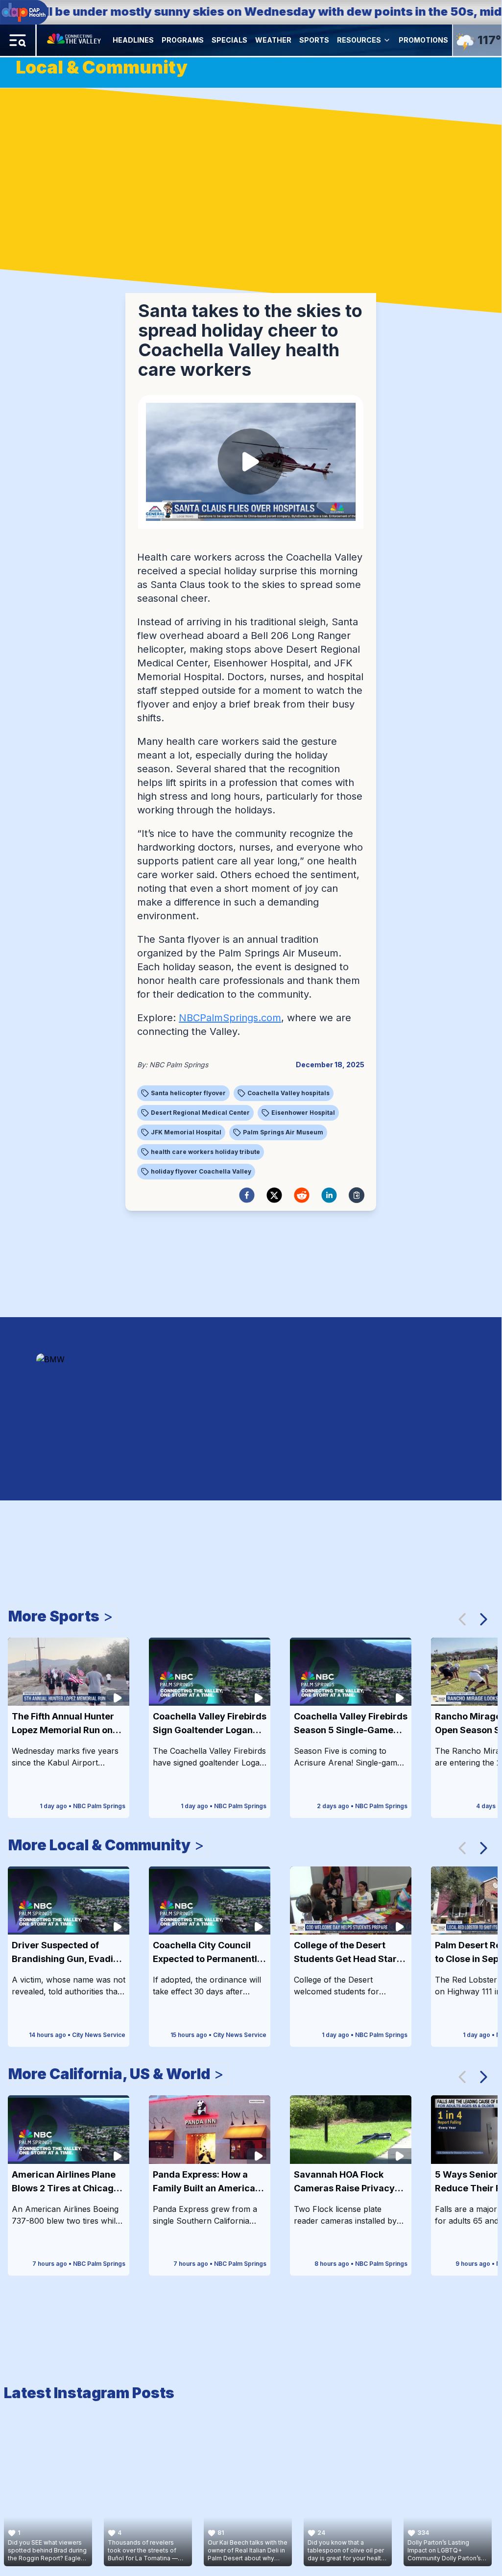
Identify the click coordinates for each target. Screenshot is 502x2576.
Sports (314, 40)
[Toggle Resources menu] (387, 40)
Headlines (133, 40)
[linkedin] (329, 1195)
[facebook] (247, 1195)
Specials (229, 40)
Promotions (423, 40)
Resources (359, 40)
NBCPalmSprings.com (230, 1018)
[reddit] (302, 1195)
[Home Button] (75, 40)
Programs (183, 40)
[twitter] (274, 1195)
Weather (273, 40)
